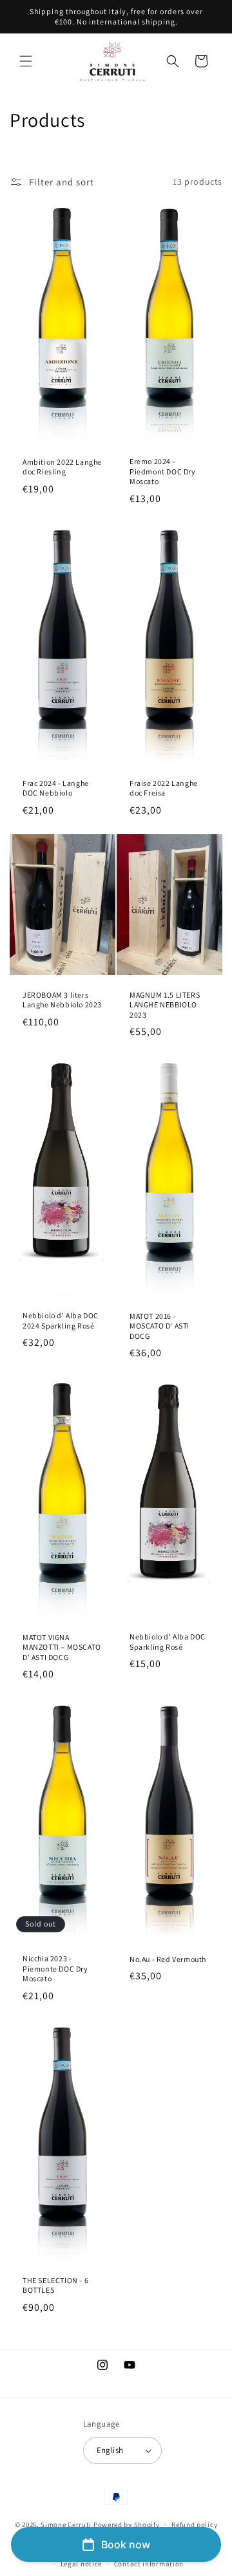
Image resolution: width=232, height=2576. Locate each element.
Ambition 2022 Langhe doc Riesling (62, 466)
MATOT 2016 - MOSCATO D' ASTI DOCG (159, 1326)
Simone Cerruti (66, 2525)
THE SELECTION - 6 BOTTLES (55, 2285)
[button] (26, 61)
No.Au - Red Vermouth (168, 1958)
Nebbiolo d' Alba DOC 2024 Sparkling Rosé (61, 1321)
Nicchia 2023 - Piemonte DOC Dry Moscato (55, 1968)
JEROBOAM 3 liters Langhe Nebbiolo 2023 (62, 999)
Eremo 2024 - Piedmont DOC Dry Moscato (163, 471)
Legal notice (81, 2564)
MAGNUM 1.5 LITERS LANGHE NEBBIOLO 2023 (165, 1004)
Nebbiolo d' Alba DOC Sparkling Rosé (168, 1642)
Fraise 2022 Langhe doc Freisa (164, 788)
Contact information (149, 2564)
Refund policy (194, 2525)
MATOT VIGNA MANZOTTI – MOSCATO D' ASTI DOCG (62, 1647)
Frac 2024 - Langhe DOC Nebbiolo (56, 788)
